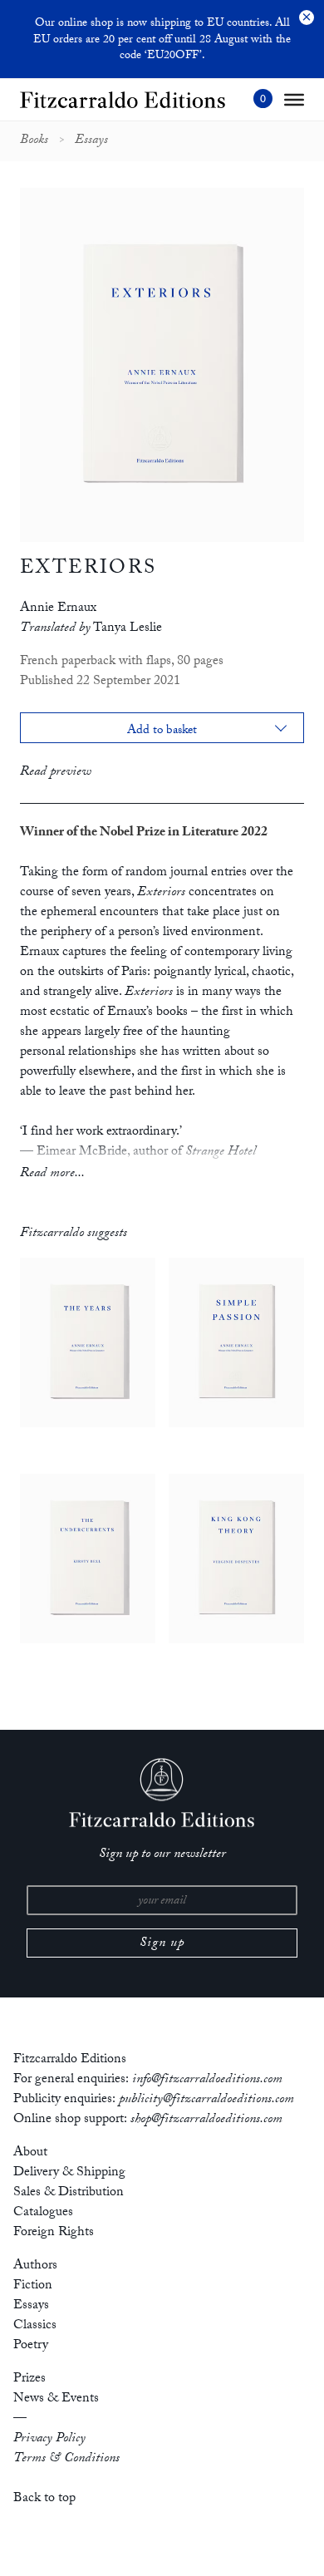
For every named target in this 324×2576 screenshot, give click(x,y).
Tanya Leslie (128, 629)
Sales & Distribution (69, 2193)
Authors (35, 2266)
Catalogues (43, 2213)
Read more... (52, 1174)
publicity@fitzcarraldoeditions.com (206, 2100)
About (30, 2153)
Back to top (44, 2499)
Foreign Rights (54, 2233)
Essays (91, 141)
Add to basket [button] (162, 732)
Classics (35, 2326)
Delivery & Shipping (69, 2173)
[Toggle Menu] (294, 100)
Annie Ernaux (58, 609)
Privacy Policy (49, 2439)
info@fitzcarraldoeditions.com (207, 2080)
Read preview (56, 773)
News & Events (56, 2399)
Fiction (33, 2286)
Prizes (29, 2379)
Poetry (31, 2346)
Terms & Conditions (66, 2459)
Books (34, 141)
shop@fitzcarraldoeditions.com (206, 2120)
